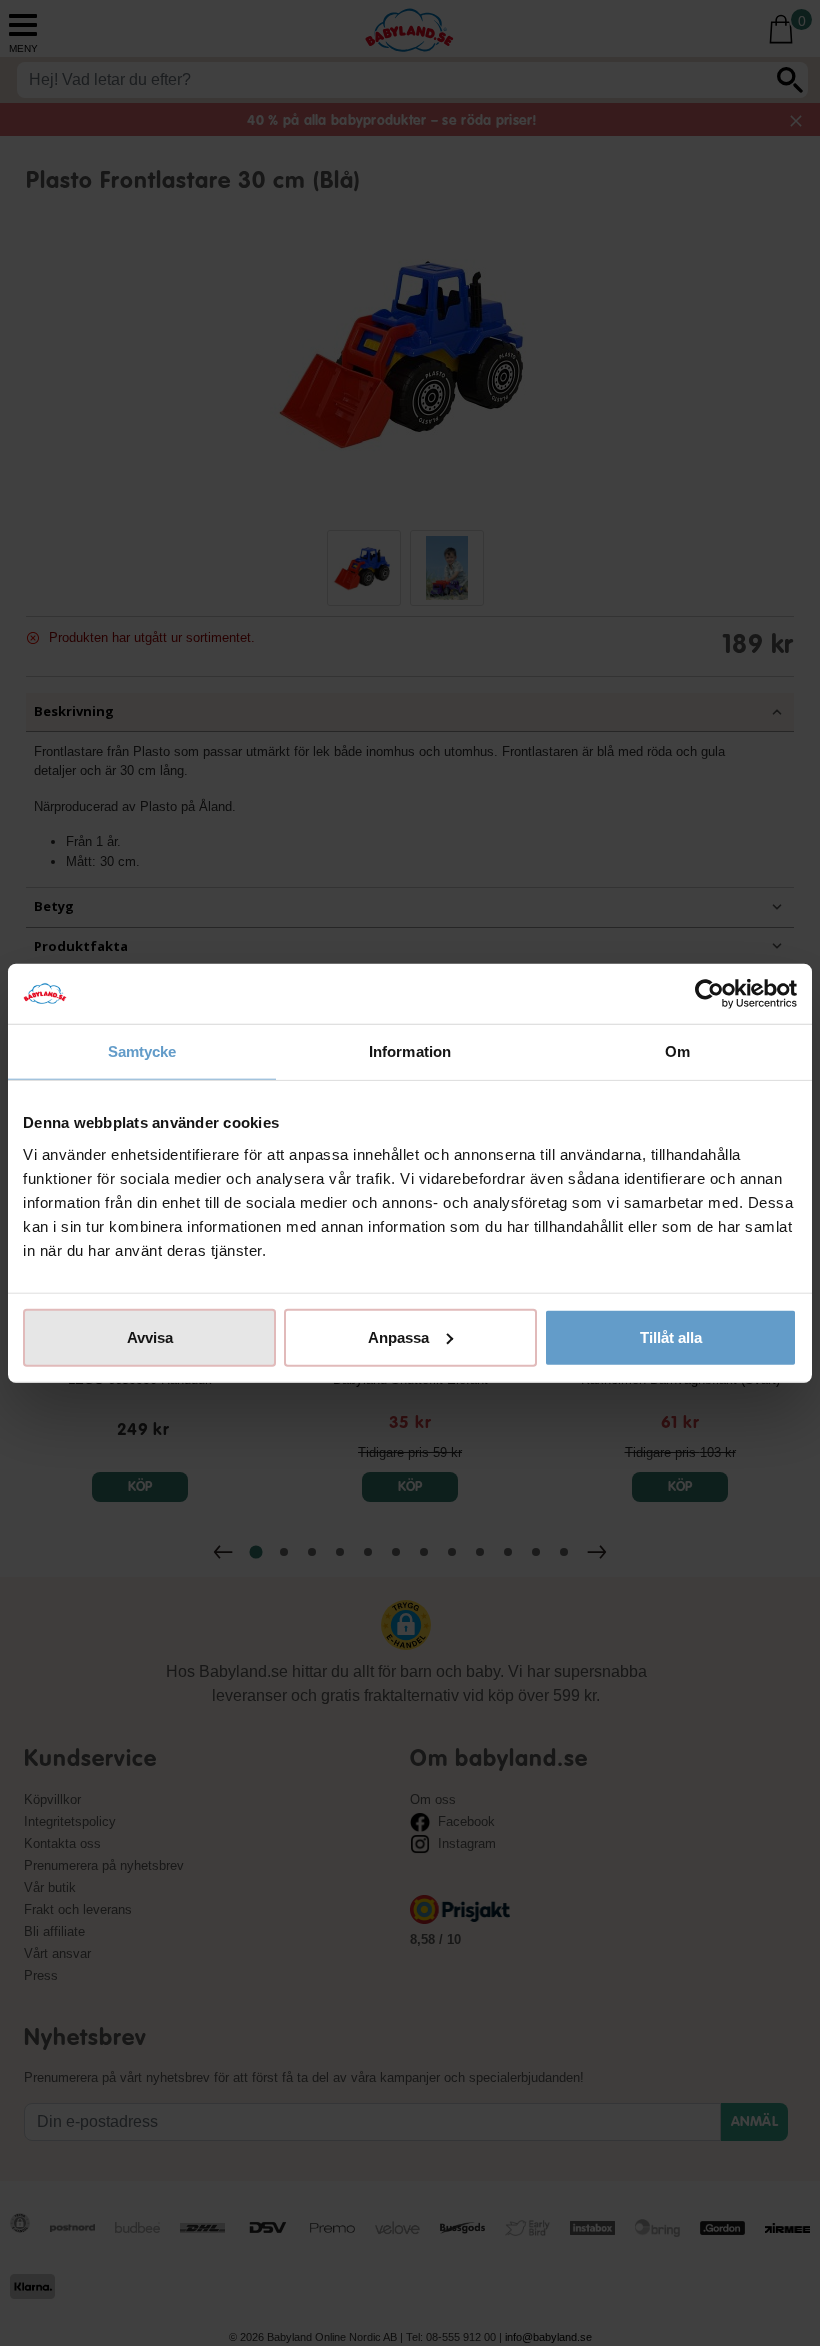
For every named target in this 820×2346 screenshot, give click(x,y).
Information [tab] (410, 1051)
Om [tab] (677, 1051)
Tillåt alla (671, 1336)
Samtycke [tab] (142, 1051)
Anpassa (398, 1336)
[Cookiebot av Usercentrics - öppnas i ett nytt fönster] (709, 994)
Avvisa (150, 1336)
